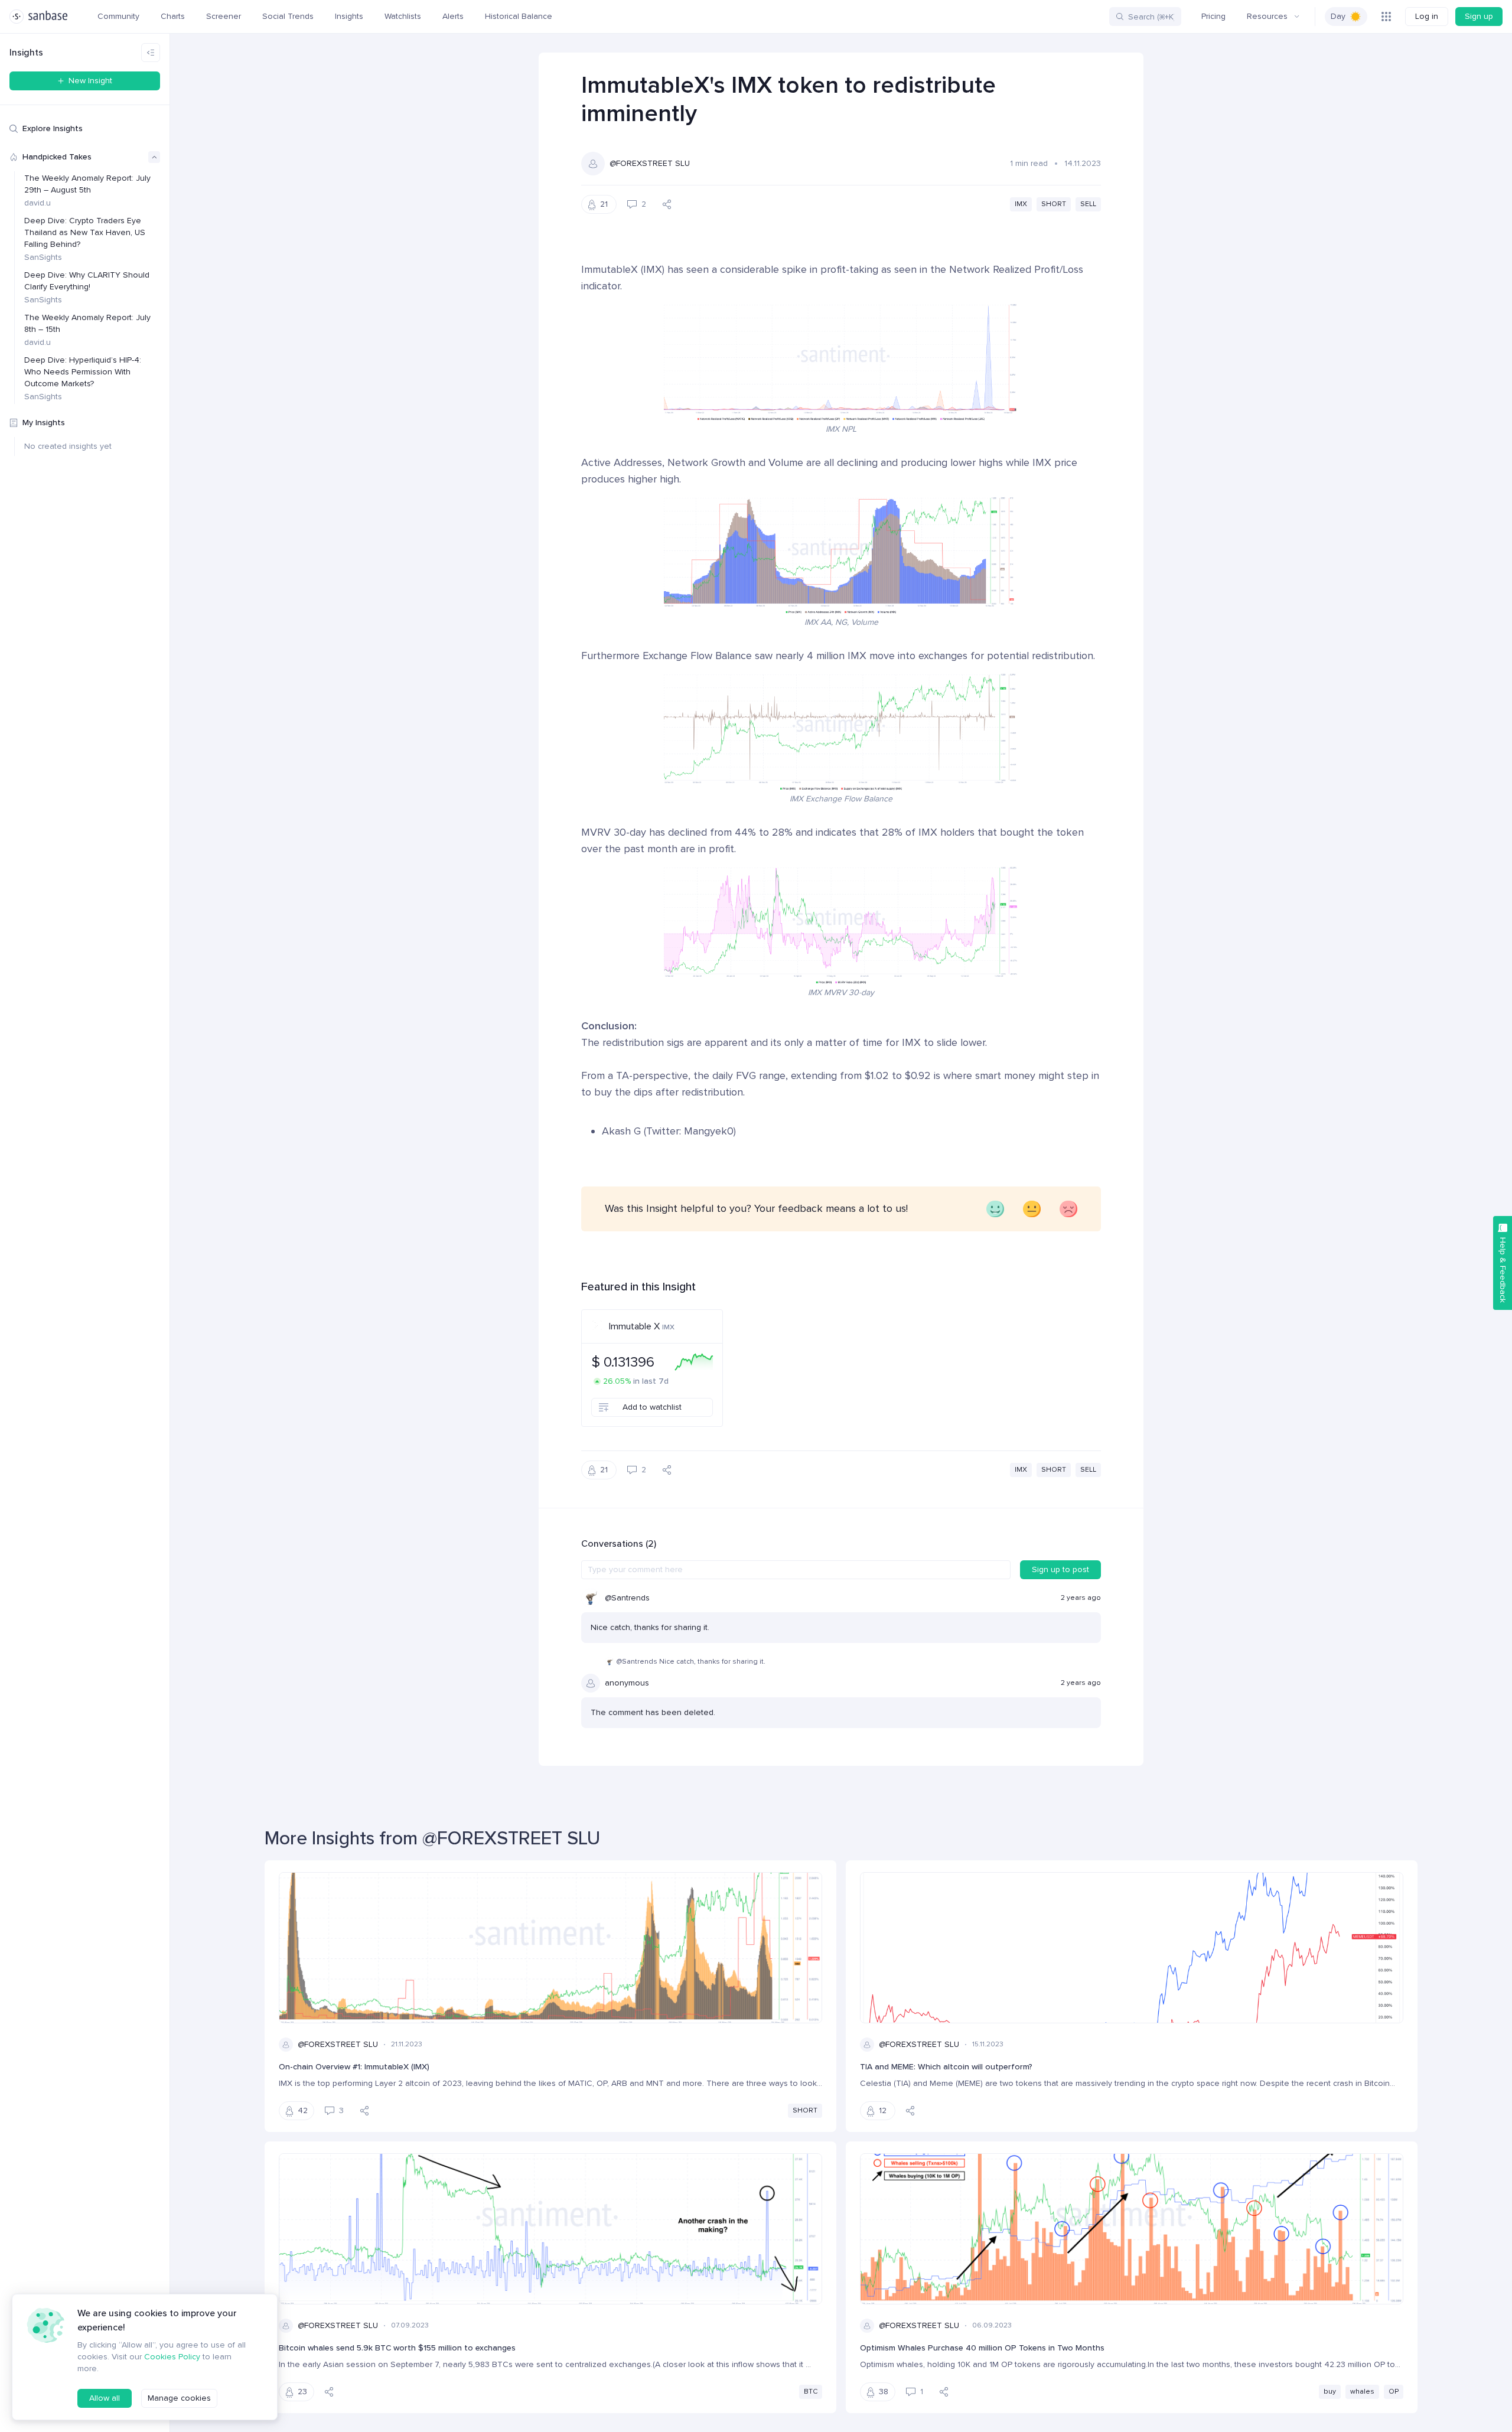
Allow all (105, 2398)
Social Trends (288, 16)
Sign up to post (1060, 1569)
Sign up (1479, 16)
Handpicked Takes (57, 157)
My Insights (44, 423)
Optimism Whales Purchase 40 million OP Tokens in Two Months (982, 2348)
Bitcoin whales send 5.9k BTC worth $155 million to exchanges (397, 2348)
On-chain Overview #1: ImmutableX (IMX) (354, 2067)
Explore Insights (53, 128)
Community (118, 16)
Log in (1427, 16)
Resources (1267, 16)
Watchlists (403, 16)
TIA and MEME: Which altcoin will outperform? (946, 2067)
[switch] (1346, 17)
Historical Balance (519, 16)
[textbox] (796, 1570)
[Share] (667, 204)
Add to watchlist (652, 1407)
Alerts (453, 16)
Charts (173, 16)
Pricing (1213, 16)
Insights (349, 16)
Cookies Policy (172, 2357)
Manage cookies (179, 2398)
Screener (224, 16)
